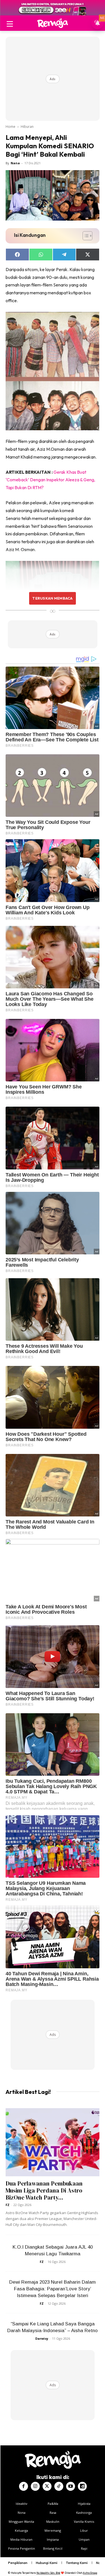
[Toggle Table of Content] (85, 236)
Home (11, 127)
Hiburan (27, 127)
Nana (15, 163)
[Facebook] (24, 2486)
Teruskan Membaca (52, 598)
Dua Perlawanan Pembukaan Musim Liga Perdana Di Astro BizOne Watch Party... (44, 2190)
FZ (8, 2205)
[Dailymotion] (82, 2486)
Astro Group (90, 2573)
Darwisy (42, 2338)
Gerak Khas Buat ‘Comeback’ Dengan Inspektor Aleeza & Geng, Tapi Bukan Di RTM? (50, 480)
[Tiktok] (59, 2486)
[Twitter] (47, 2486)
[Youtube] (71, 2486)
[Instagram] (35, 2486)
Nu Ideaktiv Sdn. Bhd (48, 2573)
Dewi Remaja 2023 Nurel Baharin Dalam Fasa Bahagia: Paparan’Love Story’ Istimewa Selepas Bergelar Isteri (53, 2289)
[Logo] (53, 23)
